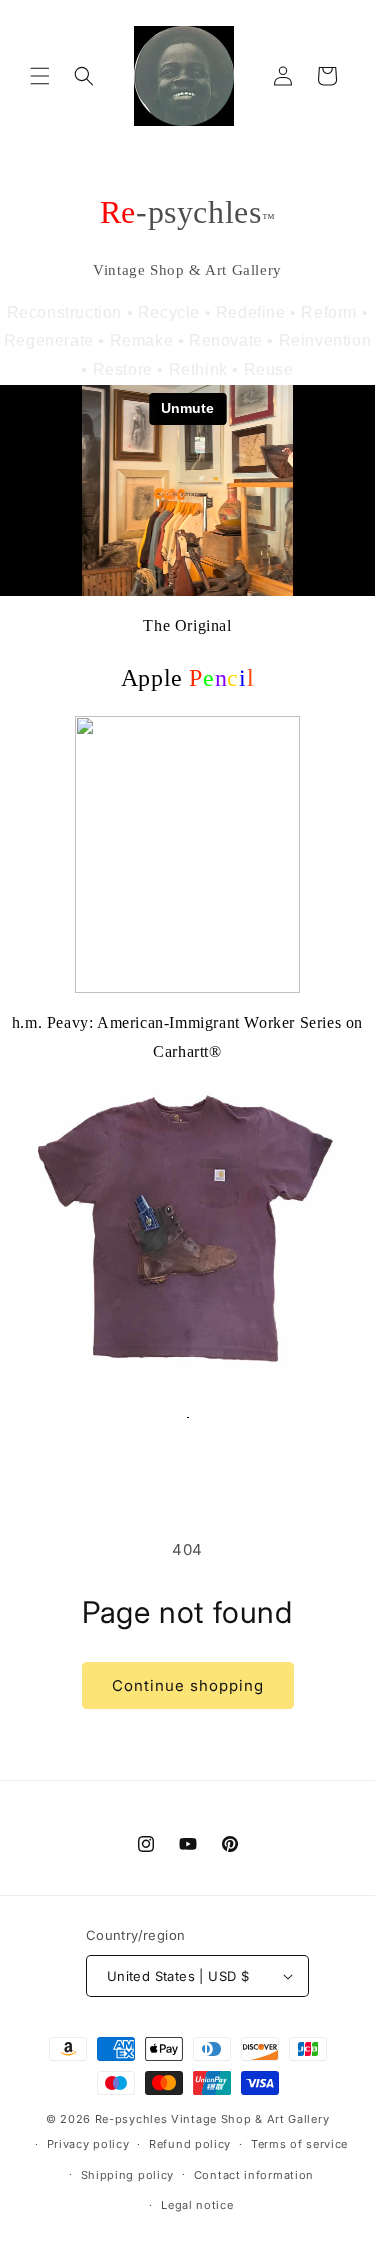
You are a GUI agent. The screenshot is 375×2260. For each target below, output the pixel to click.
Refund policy (190, 2144)
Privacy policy (88, 2144)
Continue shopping (188, 1685)
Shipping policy (128, 2175)
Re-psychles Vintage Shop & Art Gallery (212, 2119)
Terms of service (299, 2144)
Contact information (254, 2175)
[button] (40, 76)
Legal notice (197, 2205)
